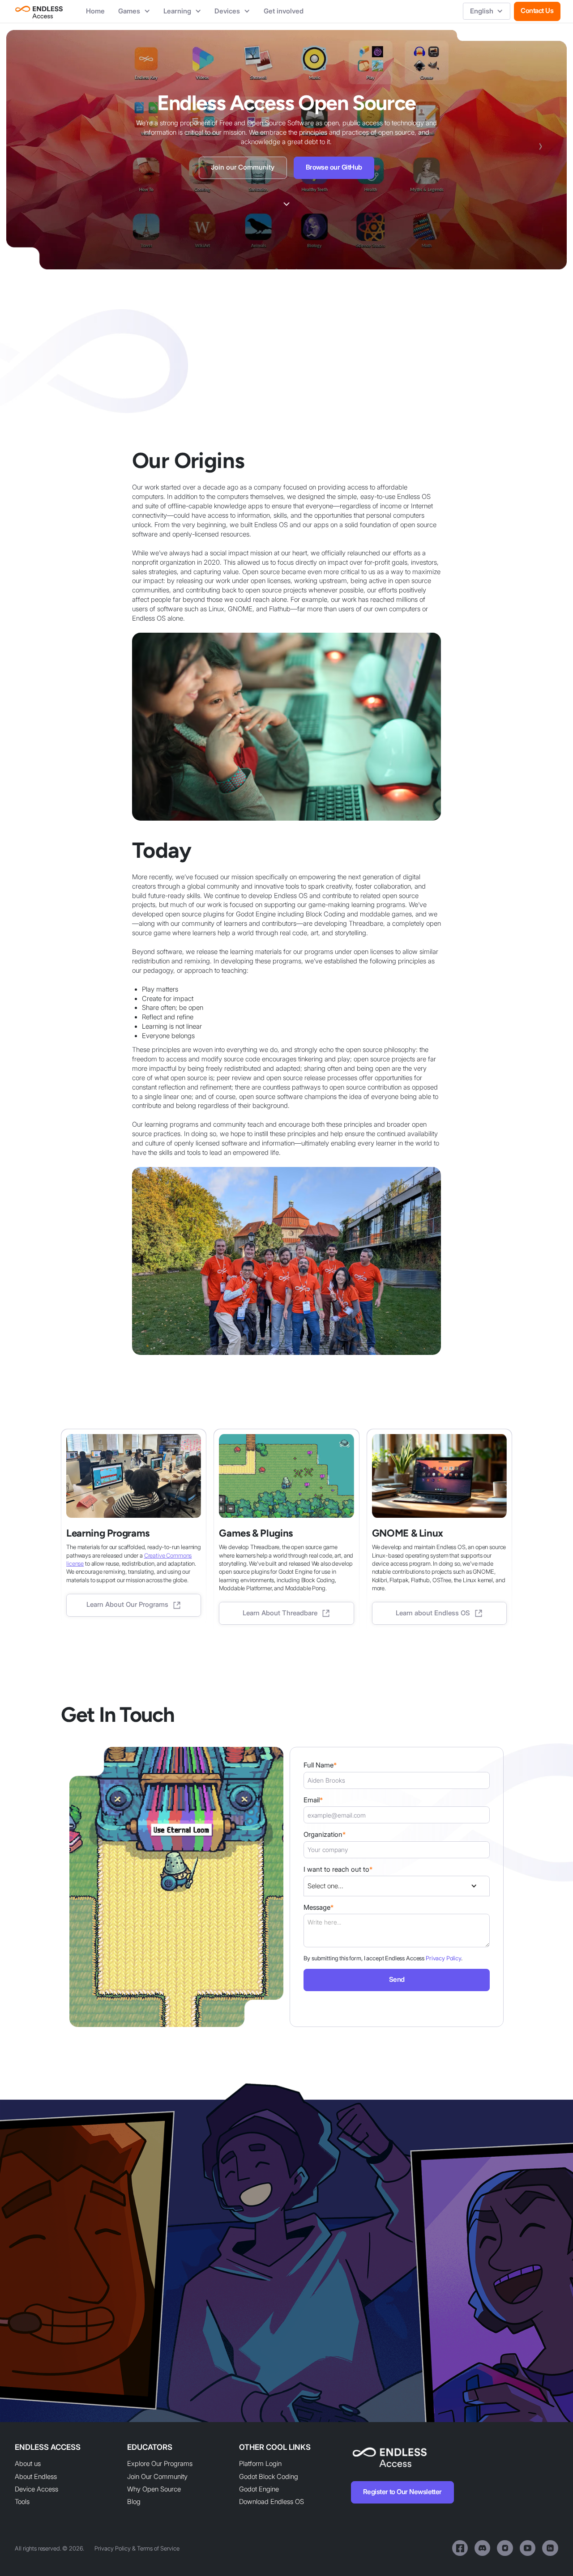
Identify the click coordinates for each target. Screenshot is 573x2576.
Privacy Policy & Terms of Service (137, 2548)
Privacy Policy (443, 1958)
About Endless (36, 2477)
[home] (39, 11)
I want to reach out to (338, 1869)
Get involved (284, 11)
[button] (134, 11)
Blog (134, 2502)
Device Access (36, 2489)
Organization (325, 1835)
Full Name (320, 1765)
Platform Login (260, 2464)
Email (313, 1800)
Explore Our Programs (160, 2464)
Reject (501, 2554)
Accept (542, 2554)
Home (95, 11)
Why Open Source (154, 2489)
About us (28, 2464)
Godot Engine (259, 2489)
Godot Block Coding (269, 2477)
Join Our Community (157, 2477)
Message (319, 1908)
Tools (22, 2502)
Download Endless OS (272, 2502)
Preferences (460, 2554)
